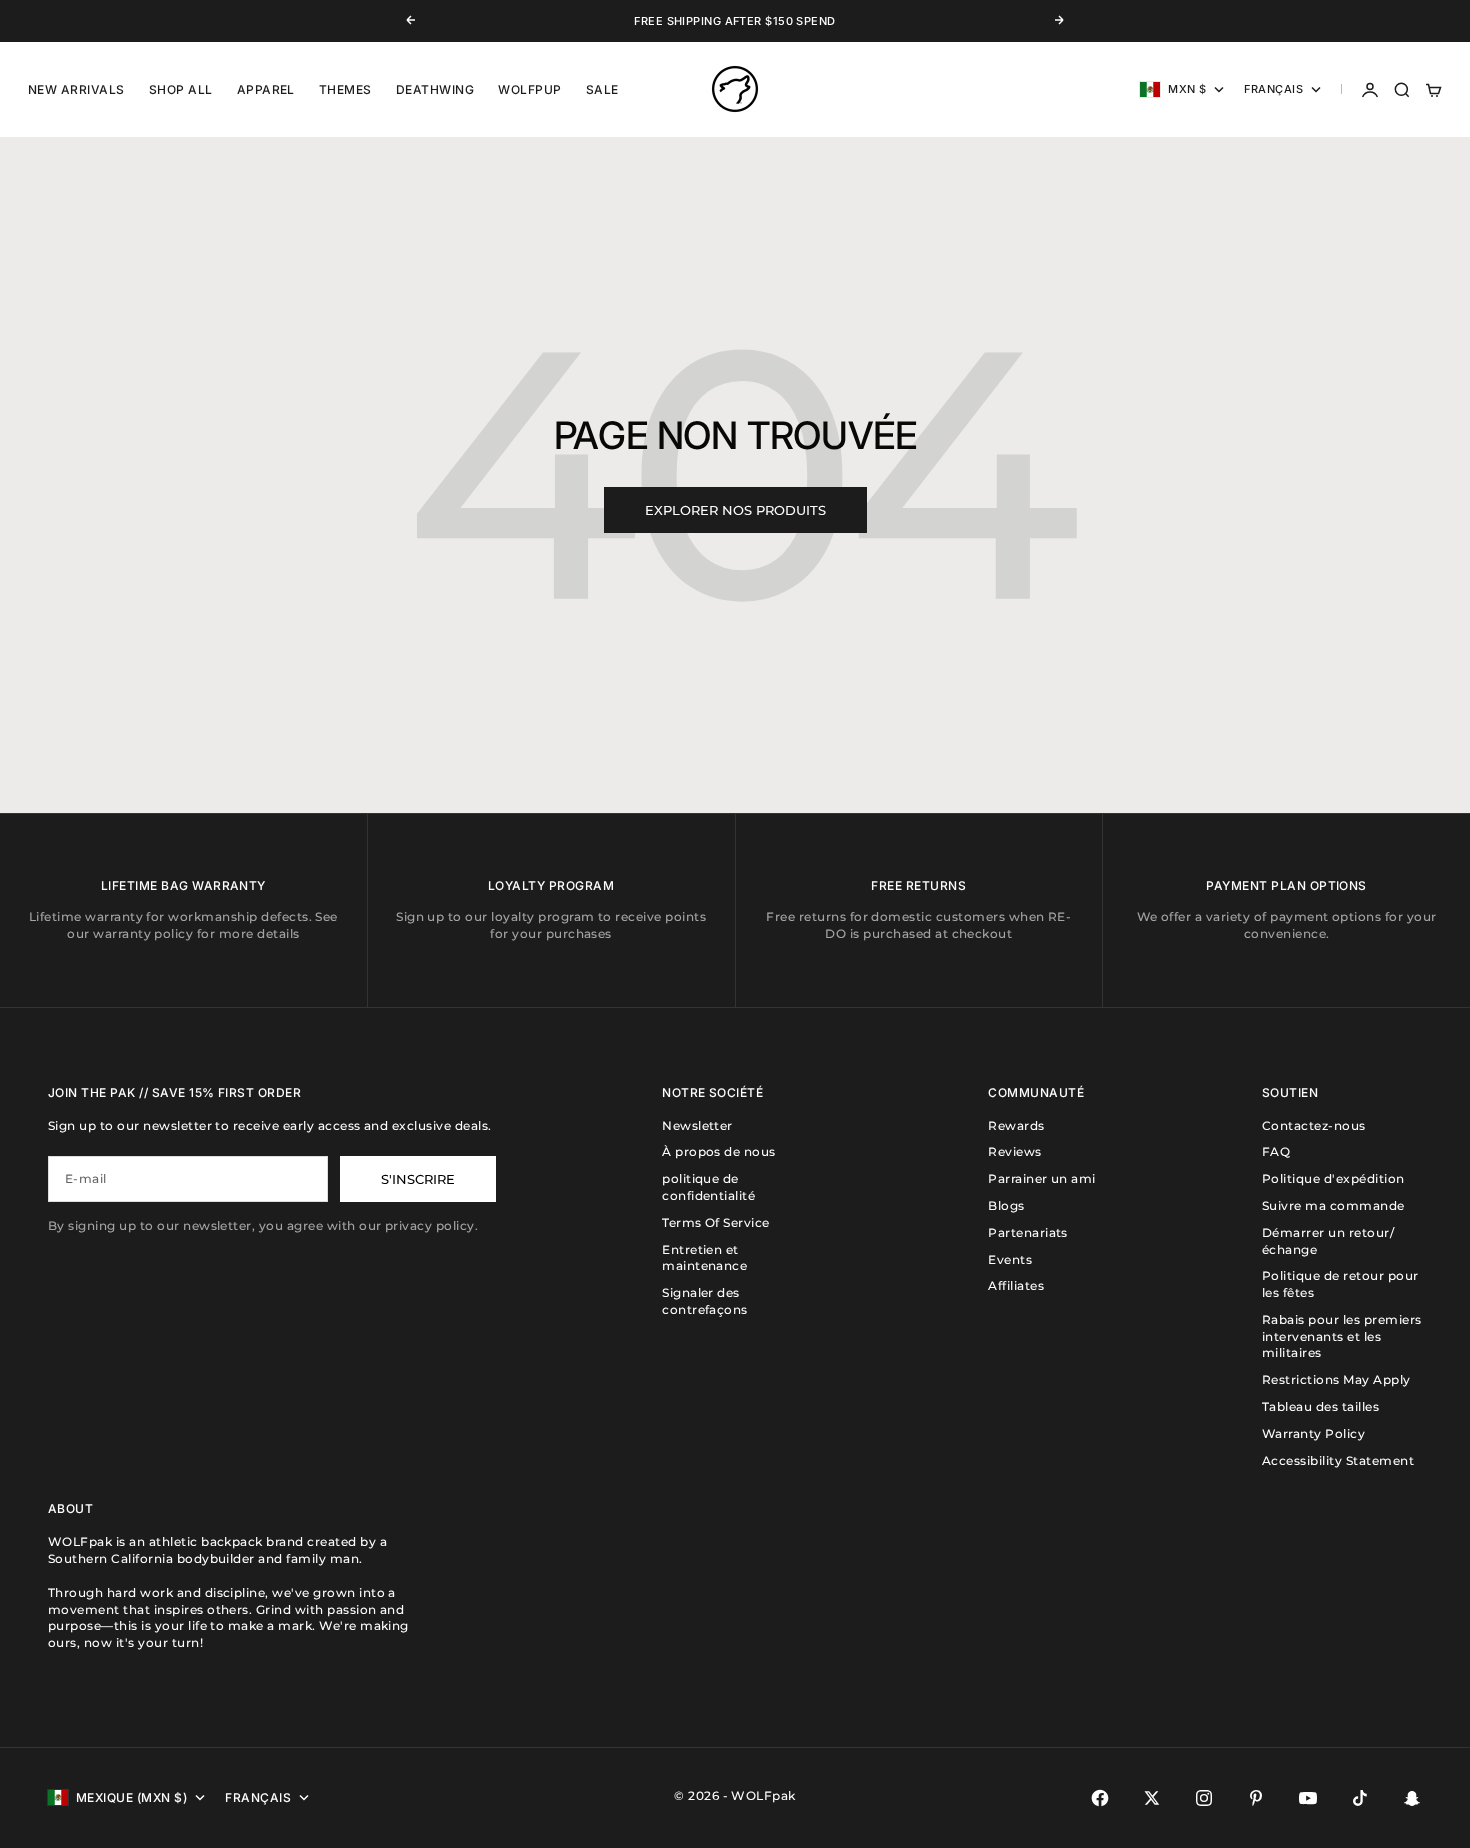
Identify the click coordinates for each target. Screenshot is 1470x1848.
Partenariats (1028, 1232)
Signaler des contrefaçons (705, 1301)
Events (1010, 1259)
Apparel (266, 89)
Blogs (1006, 1205)
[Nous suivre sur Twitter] (1152, 1798)
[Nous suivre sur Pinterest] (1256, 1798)
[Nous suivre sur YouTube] (1308, 1798)
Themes (345, 89)
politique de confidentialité (708, 1187)
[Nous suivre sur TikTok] (1360, 1798)
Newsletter (697, 1125)
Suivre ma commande (1333, 1205)
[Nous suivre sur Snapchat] (1412, 1798)
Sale (602, 89)
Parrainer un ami (1042, 1178)
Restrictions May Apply (1336, 1379)
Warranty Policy (1313, 1433)
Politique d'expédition (1333, 1178)
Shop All (181, 89)
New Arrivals (76, 89)
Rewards (1016, 1125)
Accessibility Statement (1338, 1460)
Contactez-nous (1314, 1125)
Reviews (1014, 1151)
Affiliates (1016, 1285)
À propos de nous (719, 1151)
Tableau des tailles (1320, 1406)
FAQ (1276, 1151)
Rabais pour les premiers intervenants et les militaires (1342, 1336)
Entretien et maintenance (704, 1258)
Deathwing (435, 89)
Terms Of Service (716, 1222)
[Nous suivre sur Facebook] (1100, 1798)
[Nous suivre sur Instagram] (1204, 1798)
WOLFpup (529, 89)
